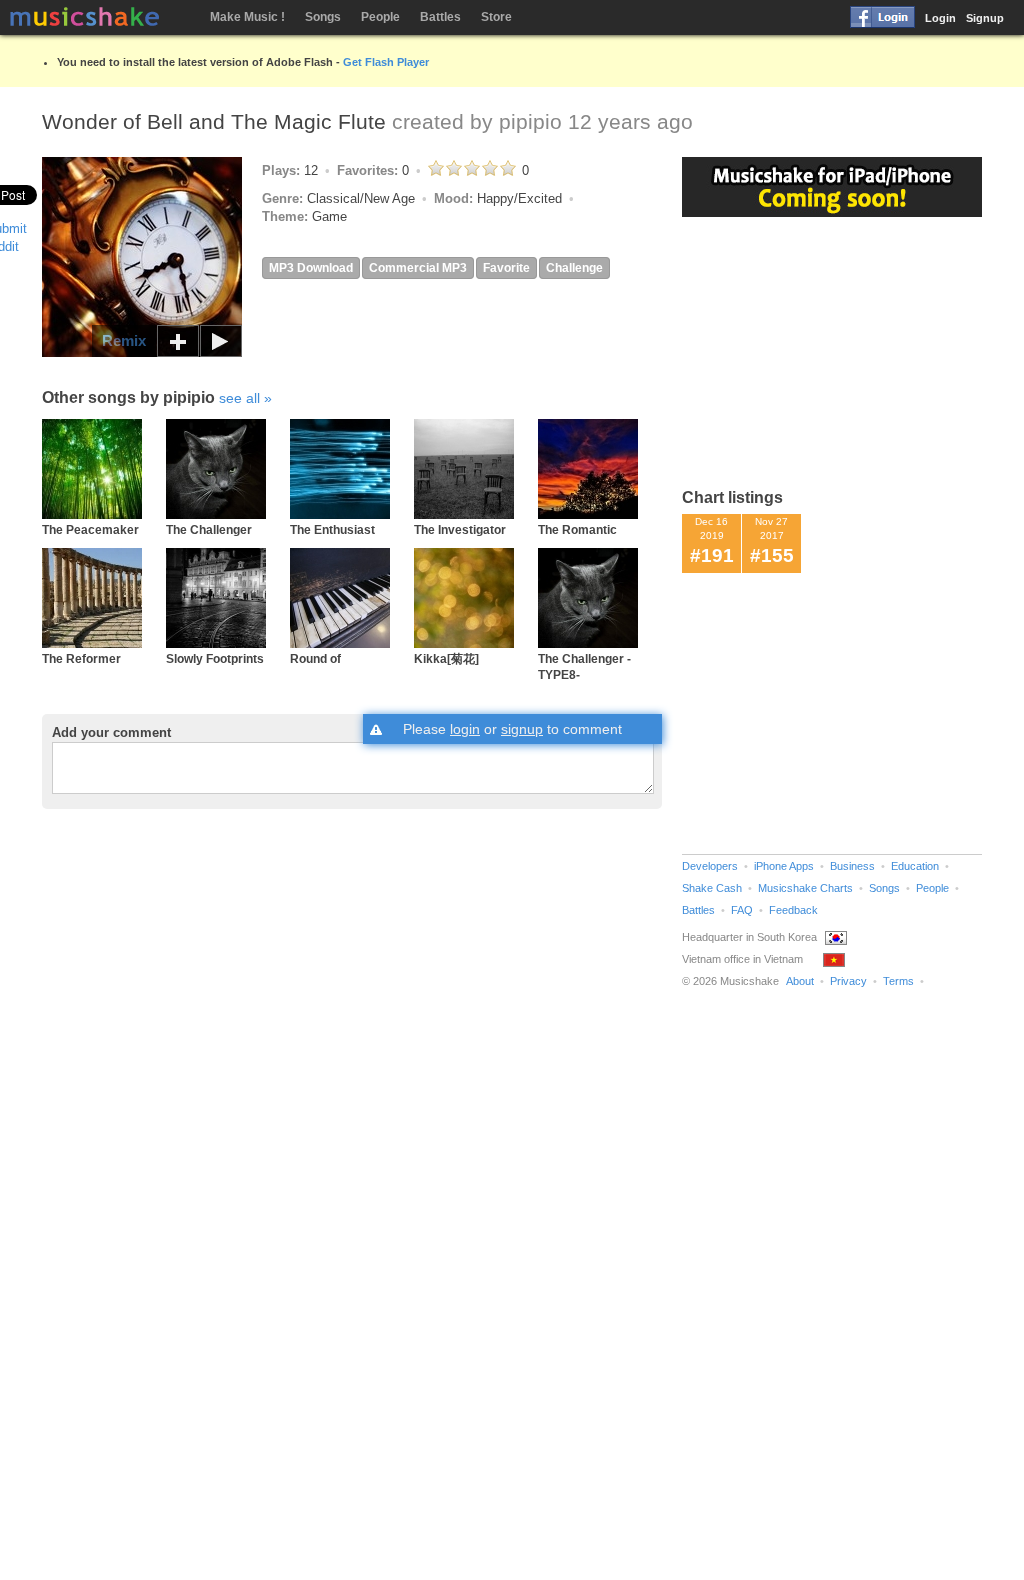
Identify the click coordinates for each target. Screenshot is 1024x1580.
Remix (124, 340)
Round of (315, 658)
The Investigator (460, 529)
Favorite (506, 268)
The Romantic (577, 529)
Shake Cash (712, 888)
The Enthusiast (332, 529)
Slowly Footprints (215, 658)
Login (940, 18)
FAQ (742, 910)
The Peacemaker (90, 529)
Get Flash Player (386, 62)
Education (915, 866)
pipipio (530, 121)
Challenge (574, 268)
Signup (985, 18)
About (800, 981)
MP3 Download (311, 268)
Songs (323, 17)
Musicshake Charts (805, 888)
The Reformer (81, 658)
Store (496, 17)
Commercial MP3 (418, 268)
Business (852, 866)
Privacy (848, 981)
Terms (898, 981)
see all (239, 398)
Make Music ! (247, 17)
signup (522, 729)
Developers (710, 866)
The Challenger (209, 529)
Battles (440, 17)
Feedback (793, 910)
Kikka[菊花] (446, 658)
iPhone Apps (784, 866)
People (380, 17)
